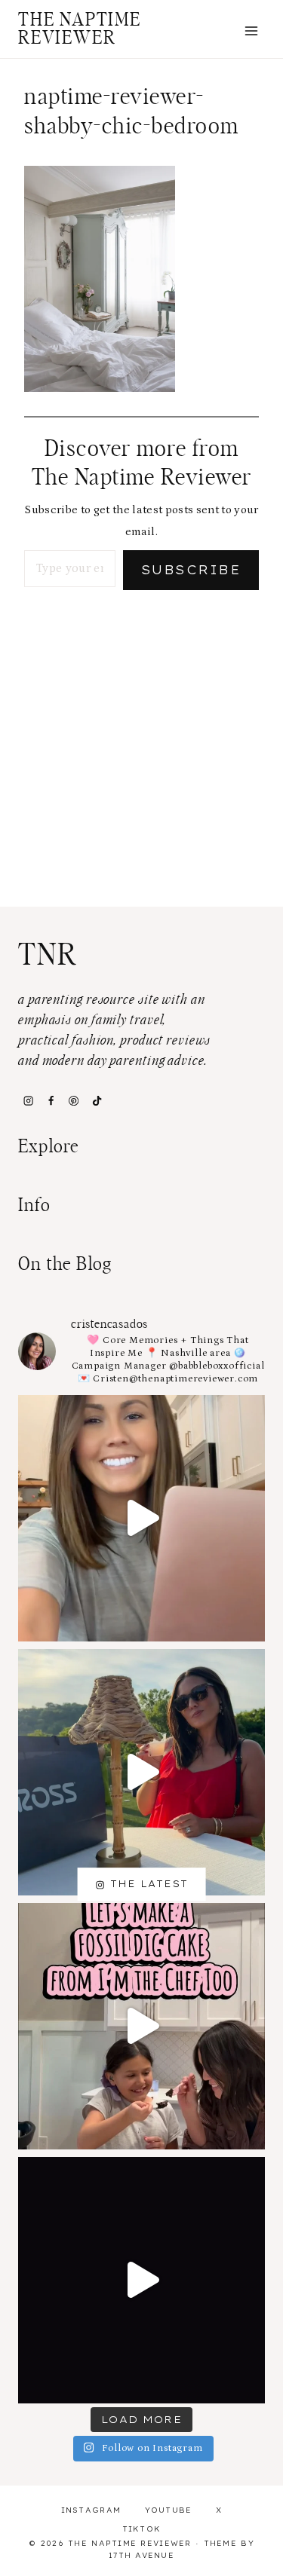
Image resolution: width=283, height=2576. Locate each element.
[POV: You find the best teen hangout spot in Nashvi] (141, 2280)
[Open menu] (251, 31)
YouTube (169, 2510)
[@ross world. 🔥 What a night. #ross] (141, 1772)
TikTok (142, 2529)
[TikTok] (97, 1100)
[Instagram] (28, 1100)
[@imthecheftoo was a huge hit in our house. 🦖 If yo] (141, 2026)
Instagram (91, 2510)
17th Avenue (141, 2555)
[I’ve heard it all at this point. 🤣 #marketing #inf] (141, 1518)
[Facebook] (51, 1100)
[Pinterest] (74, 1100)
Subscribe (191, 570)
